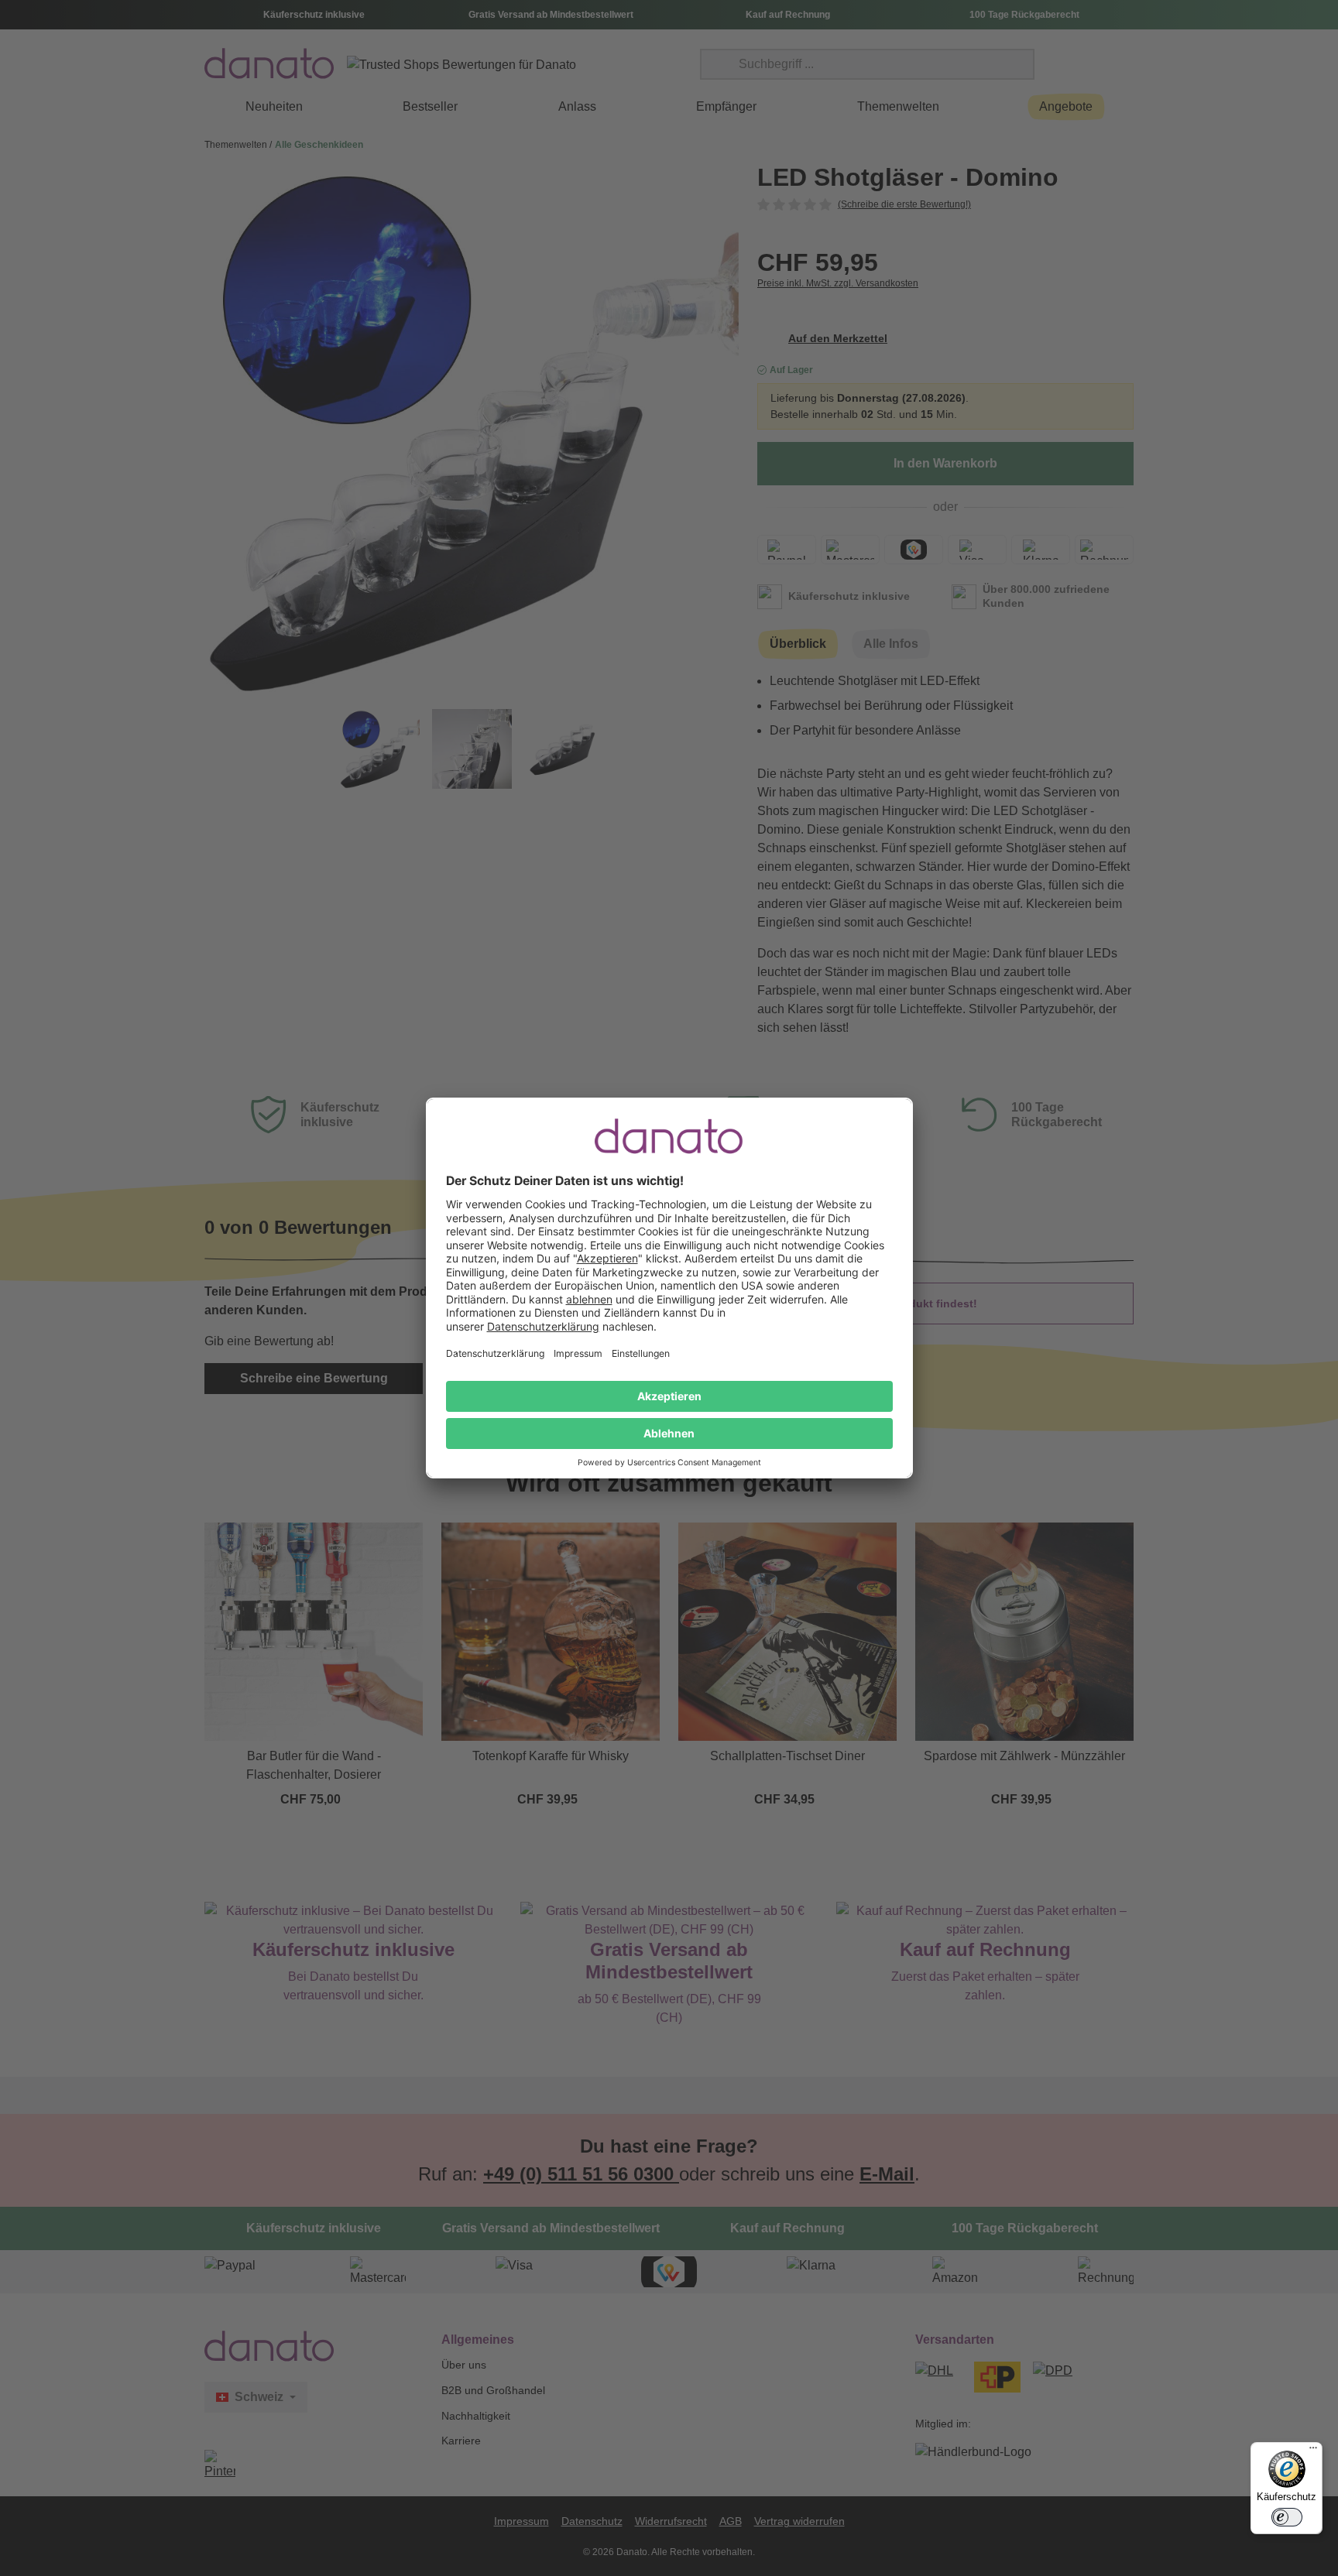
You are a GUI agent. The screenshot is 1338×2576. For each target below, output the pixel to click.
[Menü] (1313, 2451)
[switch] (1287, 2517)
